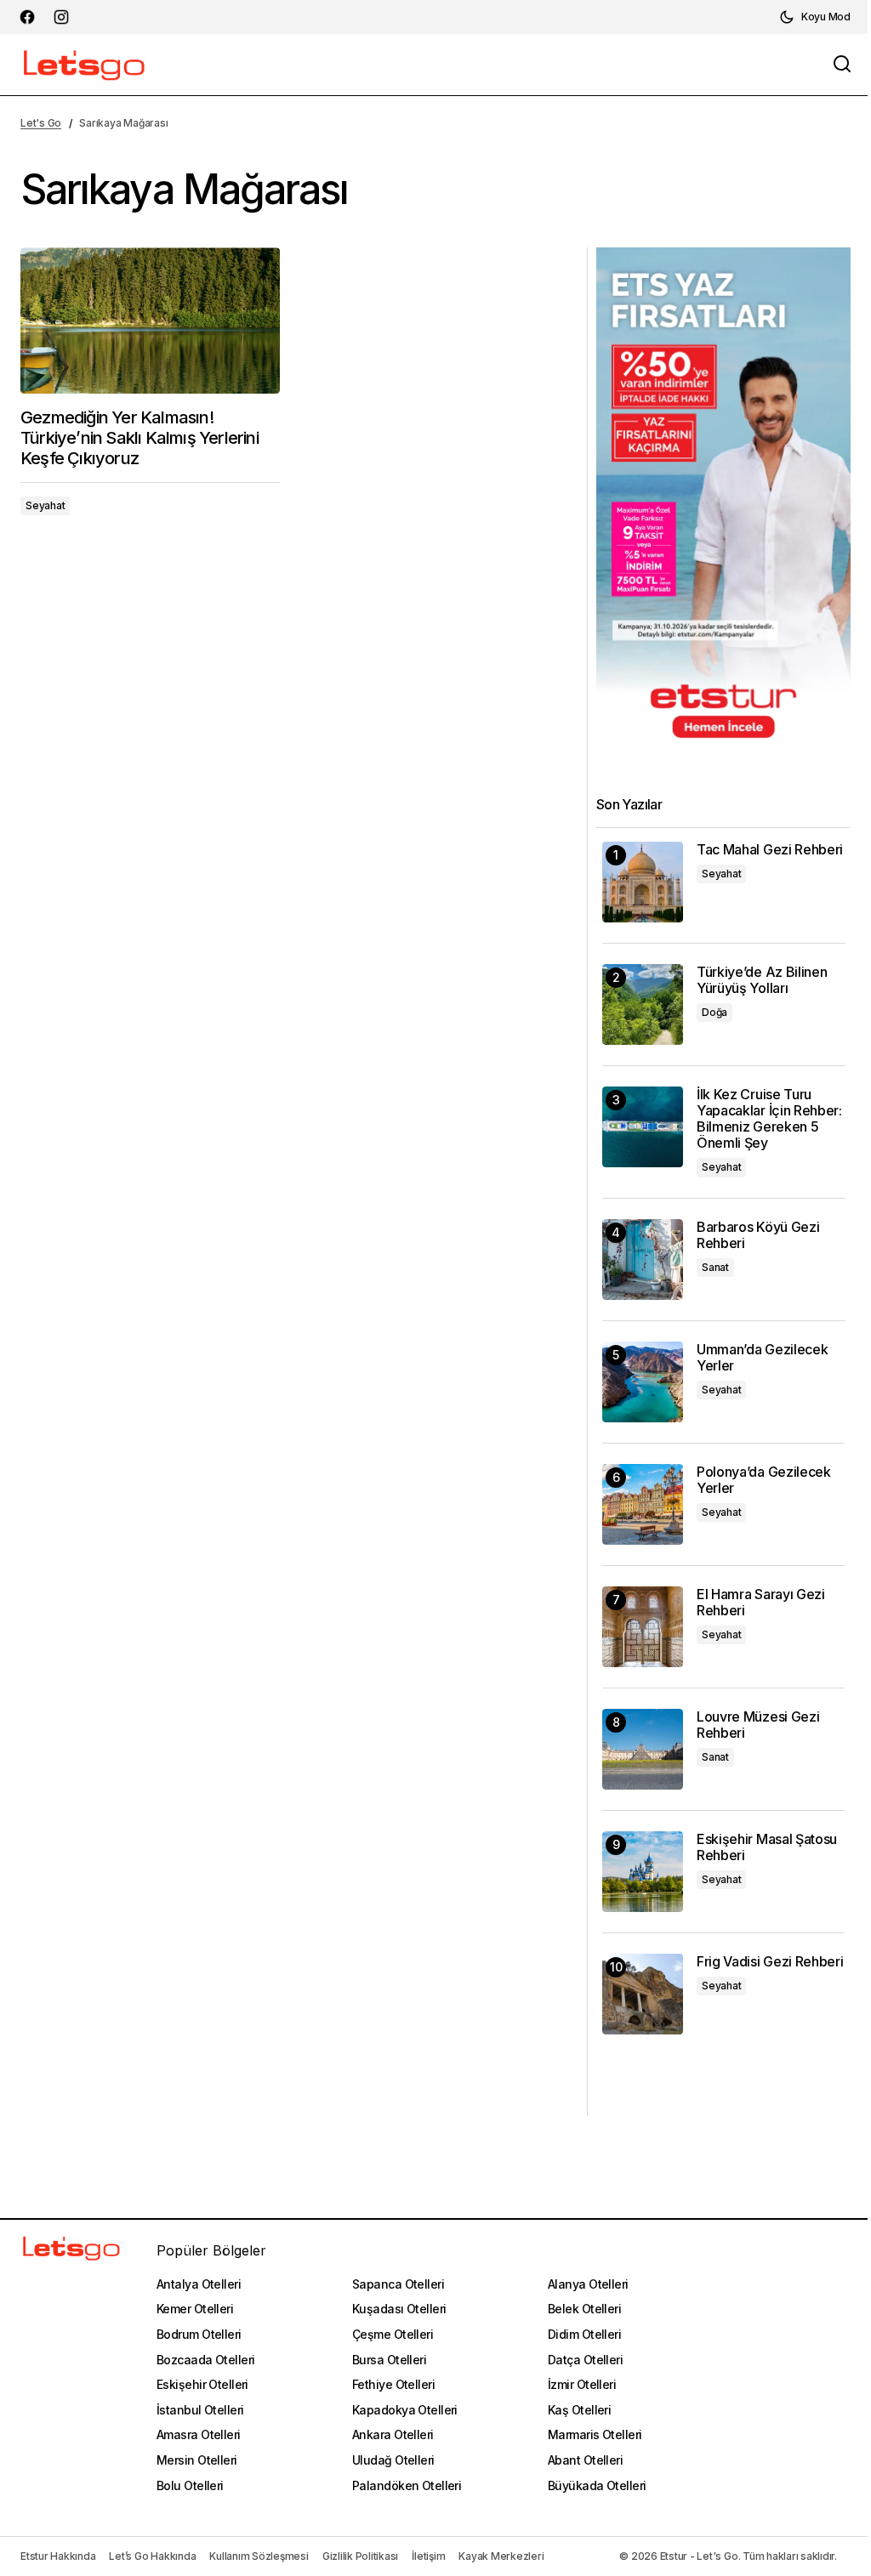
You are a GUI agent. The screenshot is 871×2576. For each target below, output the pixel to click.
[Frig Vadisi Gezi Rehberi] (643, 1994)
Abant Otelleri (585, 2460)
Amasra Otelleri (199, 2434)
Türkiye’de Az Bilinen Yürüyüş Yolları (762, 980)
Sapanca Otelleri (398, 2284)
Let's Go (41, 123)
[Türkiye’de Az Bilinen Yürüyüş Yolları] (643, 1004)
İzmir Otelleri (582, 2384)
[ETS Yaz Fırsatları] (723, 501)
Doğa (714, 1012)
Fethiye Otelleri (393, 2384)
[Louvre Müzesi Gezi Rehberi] (643, 1749)
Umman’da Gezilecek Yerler (762, 1358)
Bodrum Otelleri (199, 2334)
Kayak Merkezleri (501, 2556)
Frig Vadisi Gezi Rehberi (770, 1962)
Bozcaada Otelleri (205, 2360)
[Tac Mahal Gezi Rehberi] (643, 882)
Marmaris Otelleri (595, 2434)
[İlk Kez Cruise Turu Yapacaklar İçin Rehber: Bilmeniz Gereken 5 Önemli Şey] (643, 1127)
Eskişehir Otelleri (202, 2384)
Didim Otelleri (584, 2334)
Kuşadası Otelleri (399, 2309)
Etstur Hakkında (58, 2556)
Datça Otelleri (585, 2360)
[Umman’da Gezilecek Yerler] (643, 1382)
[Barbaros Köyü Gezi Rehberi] (643, 1260)
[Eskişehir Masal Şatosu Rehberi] (643, 1872)
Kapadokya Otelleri (405, 2410)
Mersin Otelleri (197, 2460)
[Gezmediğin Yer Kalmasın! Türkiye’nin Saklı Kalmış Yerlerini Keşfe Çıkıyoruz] (150, 321)
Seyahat (45, 505)
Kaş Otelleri (579, 2410)
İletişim (428, 2556)
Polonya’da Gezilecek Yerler (764, 1480)
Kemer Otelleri (195, 2309)
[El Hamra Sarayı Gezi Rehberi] (643, 1627)
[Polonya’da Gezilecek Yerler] (643, 1504)
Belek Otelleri (584, 2309)
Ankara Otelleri (393, 2434)
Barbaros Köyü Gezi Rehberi (758, 1235)
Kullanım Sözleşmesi (259, 2556)
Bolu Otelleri (190, 2485)
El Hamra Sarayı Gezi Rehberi (761, 1603)
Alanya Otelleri (588, 2284)
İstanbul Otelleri (200, 2410)
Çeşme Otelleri (393, 2334)
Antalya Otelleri (199, 2284)
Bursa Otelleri (389, 2360)
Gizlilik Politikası (360, 2556)
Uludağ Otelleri (393, 2460)
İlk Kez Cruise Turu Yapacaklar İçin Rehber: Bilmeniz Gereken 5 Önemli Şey (769, 1119)
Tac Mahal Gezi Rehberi (770, 850)
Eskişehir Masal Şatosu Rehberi (767, 1847)
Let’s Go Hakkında (152, 2556)
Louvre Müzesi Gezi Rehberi (758, 1725)
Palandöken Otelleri (407, 2485)
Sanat (715, 1267)
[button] (815, 17)
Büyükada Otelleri (597, 2485)
